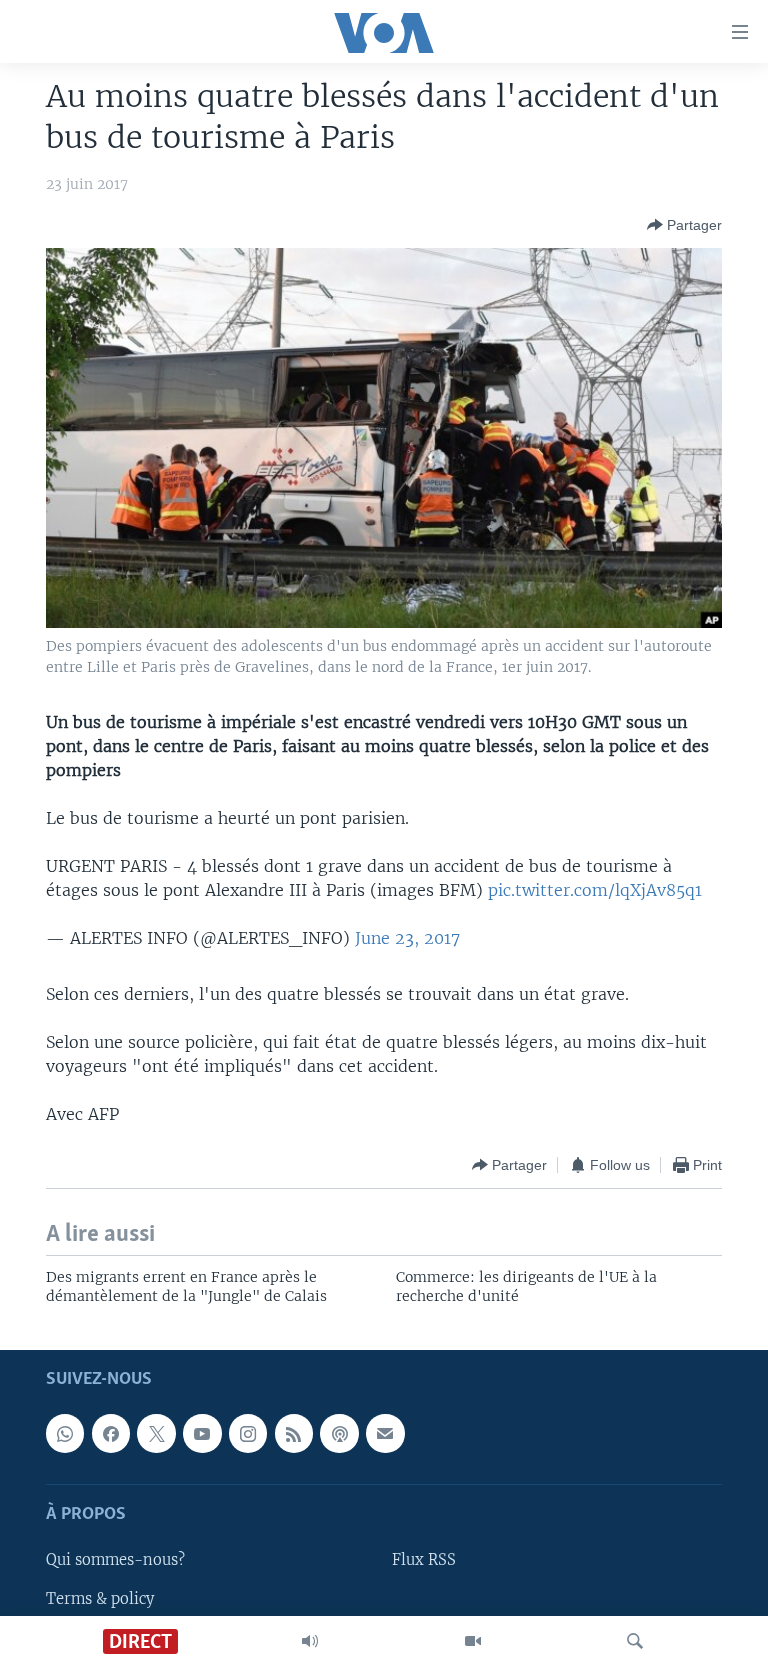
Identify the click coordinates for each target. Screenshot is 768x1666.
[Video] (473, 1641)
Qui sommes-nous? (115, 1561)
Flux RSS (424, 1561)
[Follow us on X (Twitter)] (156, 1434)
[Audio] (310, 1641)
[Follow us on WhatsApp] (65, 1434)
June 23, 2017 (407, 938)
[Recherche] (635, 1641)
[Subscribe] (385, 1434)
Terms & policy (100, 1599)
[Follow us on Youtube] (202, 1434)
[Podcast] (339, 1434)
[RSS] (294, 1434)
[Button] (684, 225)
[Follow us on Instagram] (248, 1434)
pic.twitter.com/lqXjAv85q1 (595, 890)
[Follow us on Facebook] (111, 1434)
